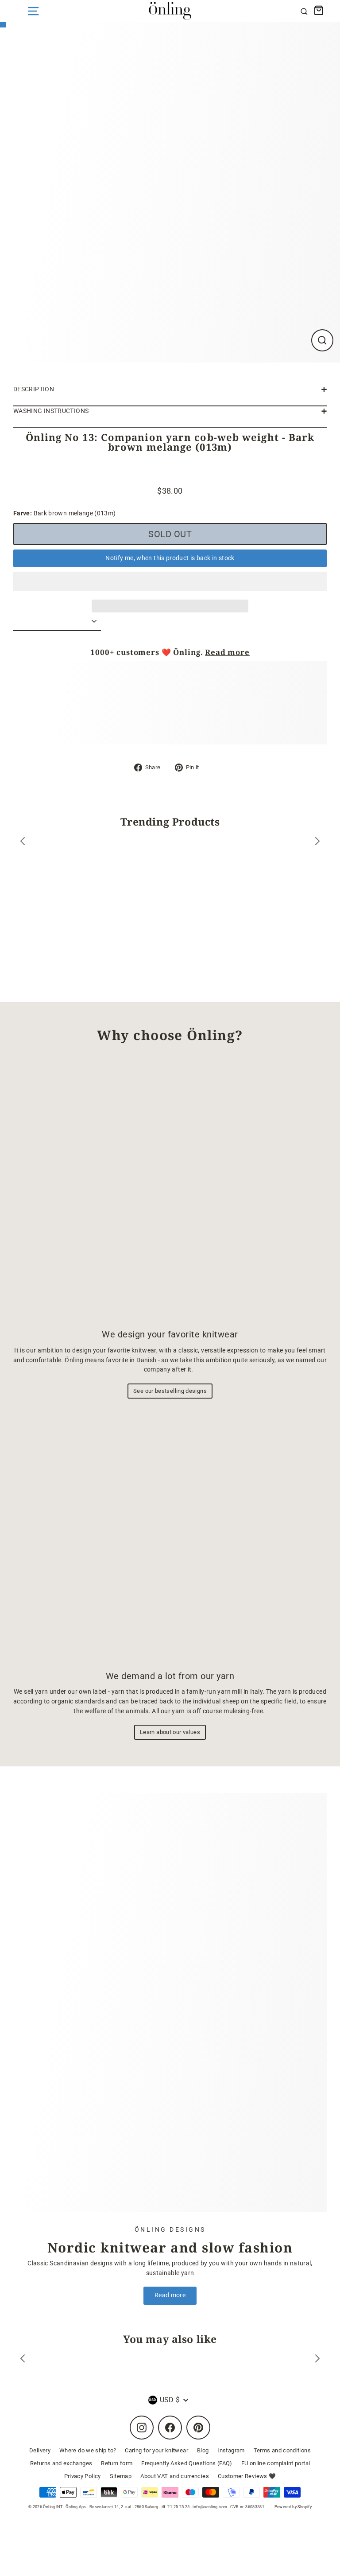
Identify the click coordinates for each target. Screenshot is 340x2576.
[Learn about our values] (170, 1536)
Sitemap (121, 2476)
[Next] (317, 843)
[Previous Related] (23, 2360)
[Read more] (170, 2002)
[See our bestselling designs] (170, 1189)
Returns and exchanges (61, 2463)
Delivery (40, 2450)
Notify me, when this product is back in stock (170, 558)
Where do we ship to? (88, 2450)
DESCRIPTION (34, 389)
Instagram (231, 2450)
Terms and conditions (282, 2450)
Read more (227, 652)
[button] (170, 581)
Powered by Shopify (293, 2507)
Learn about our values (170, 1732)
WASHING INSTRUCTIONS (51, 411)
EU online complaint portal (276, 2463)
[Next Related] (317, 2360)
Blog (203, 2450)
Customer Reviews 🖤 (247, 2476)
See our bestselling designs (170, 1391)
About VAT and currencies (175, 2476)
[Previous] (23, 843)
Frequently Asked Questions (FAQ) (187, 2463)
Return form (117, 2463)
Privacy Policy (83, 2476)
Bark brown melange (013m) (65, 513)
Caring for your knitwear (156, 2450)
